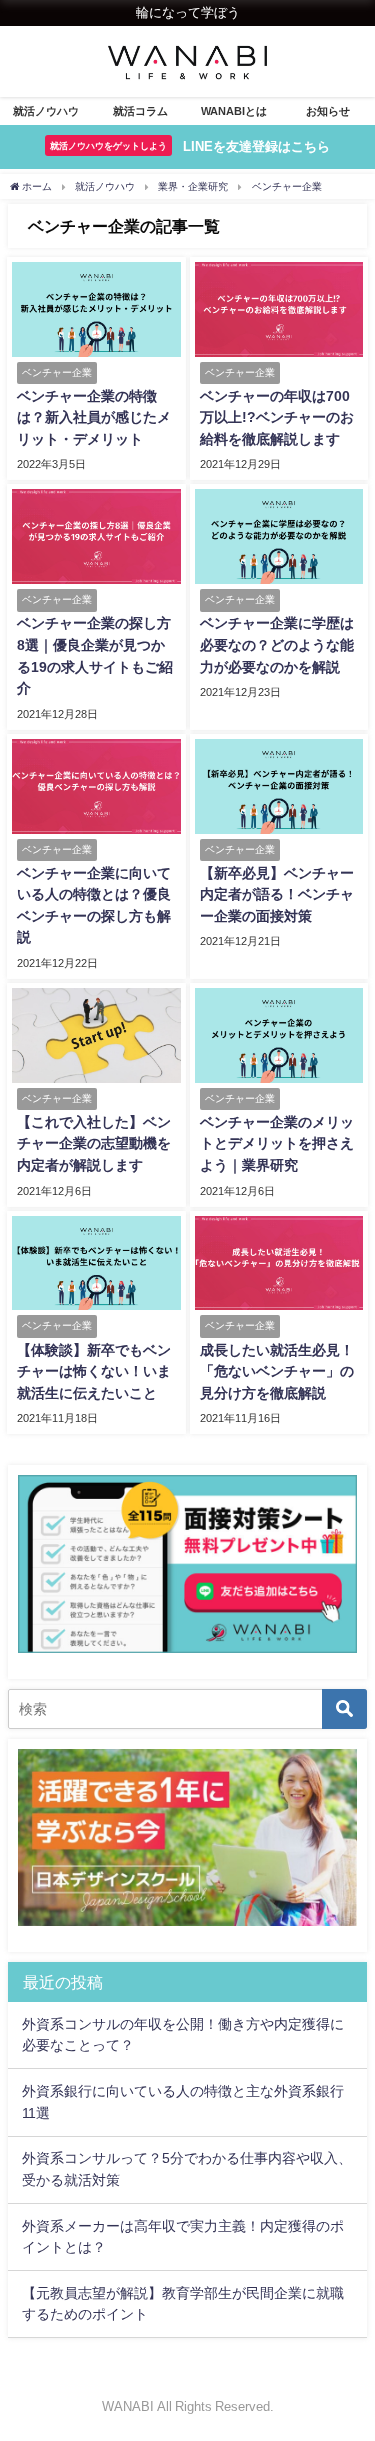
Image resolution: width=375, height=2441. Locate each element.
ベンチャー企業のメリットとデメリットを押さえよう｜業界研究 (277, 1143)
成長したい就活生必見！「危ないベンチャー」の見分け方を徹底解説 (277, 1371)
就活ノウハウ (46, 111)
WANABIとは (234, 111)
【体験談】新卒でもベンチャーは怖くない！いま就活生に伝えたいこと (94, 1371)
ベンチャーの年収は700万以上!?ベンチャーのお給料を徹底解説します (277, 417)
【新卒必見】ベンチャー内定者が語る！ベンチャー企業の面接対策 (277, 894)
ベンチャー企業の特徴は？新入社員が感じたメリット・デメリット (94, 417)
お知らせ (328, 111)
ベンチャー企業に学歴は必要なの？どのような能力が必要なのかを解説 (277, 644)
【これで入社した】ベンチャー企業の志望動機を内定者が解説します (94, 1143)
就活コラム (140, 111)
